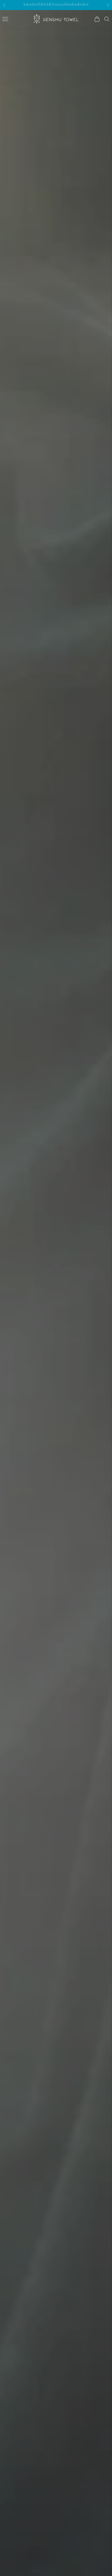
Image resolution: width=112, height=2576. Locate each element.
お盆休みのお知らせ (56, 5)
